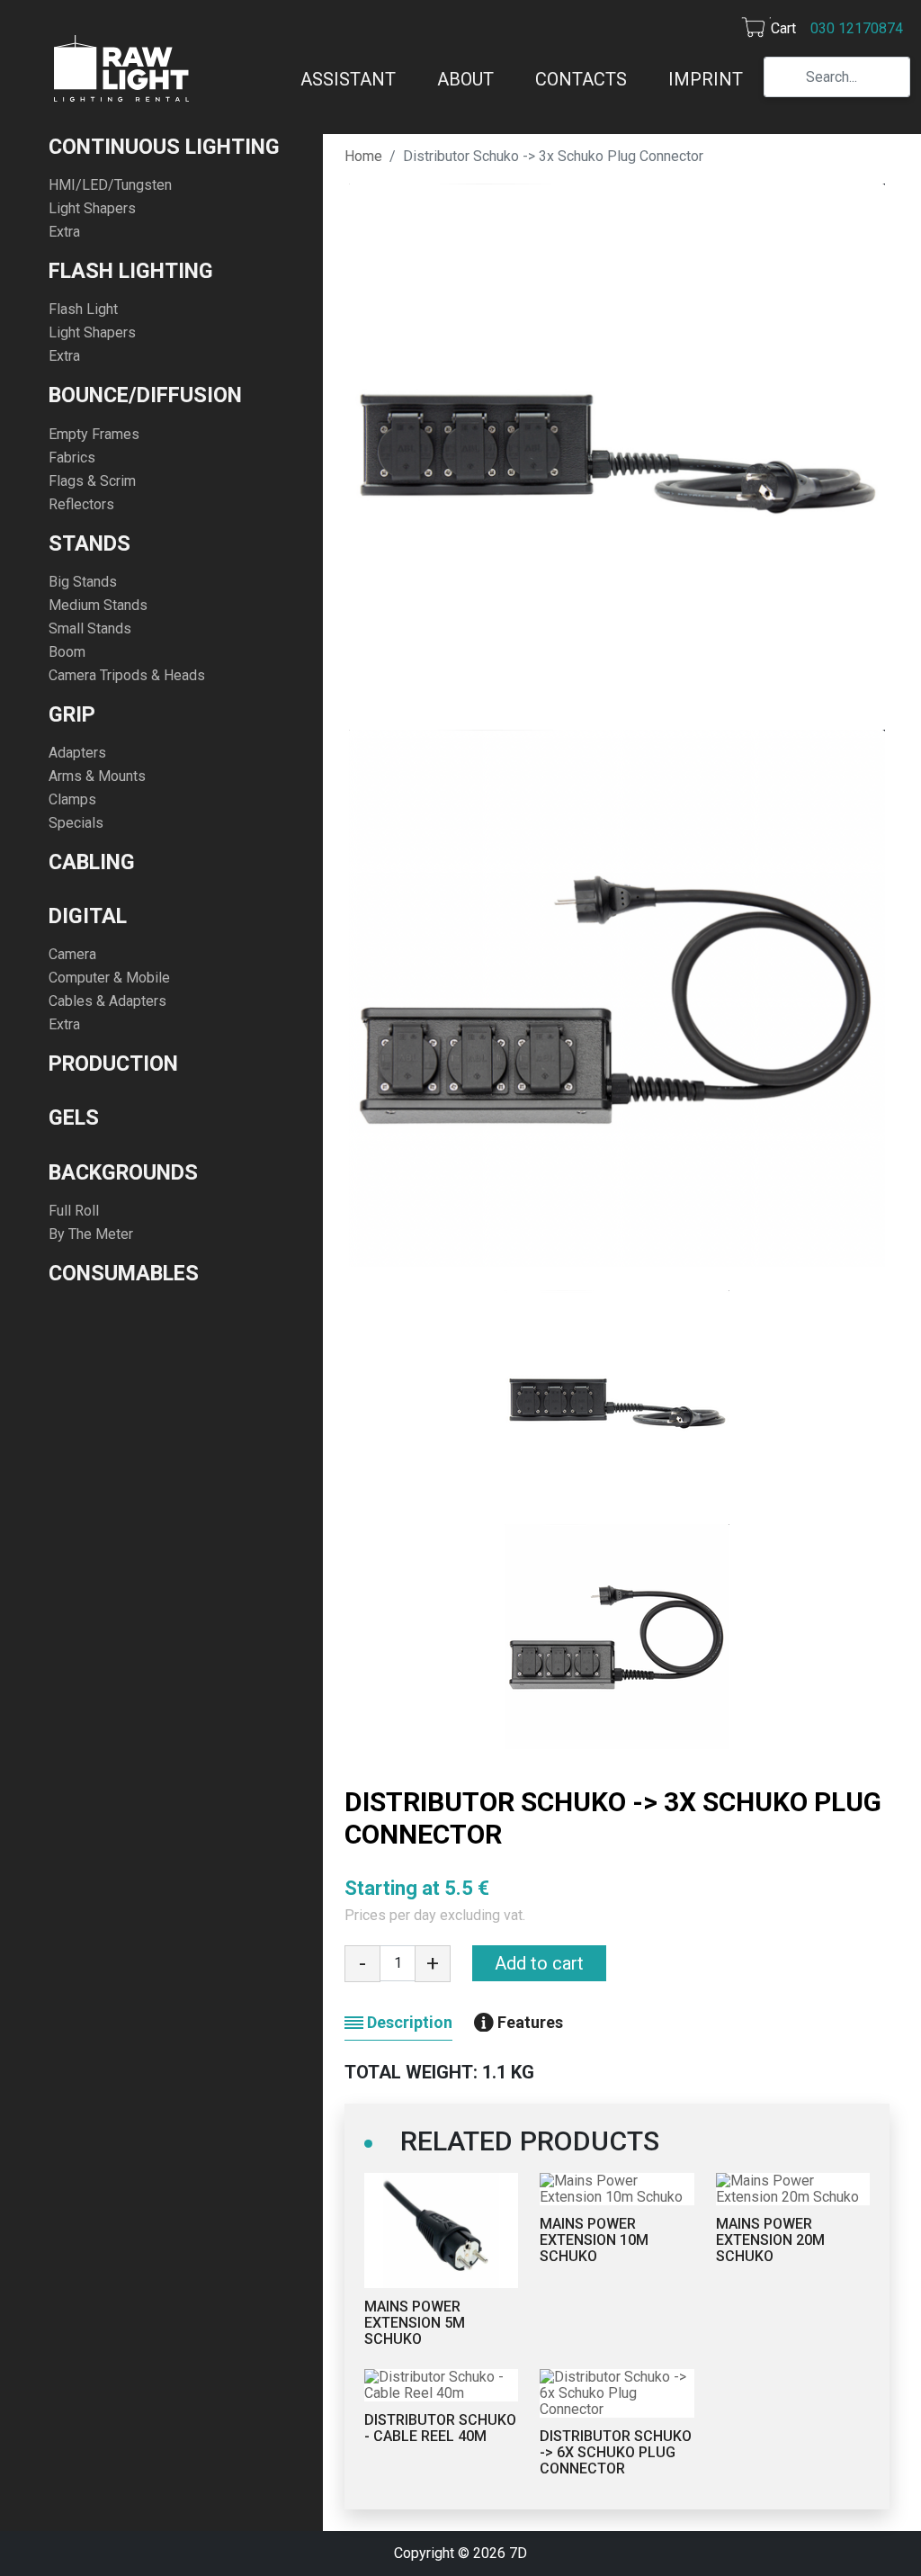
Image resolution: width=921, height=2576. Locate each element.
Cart (783, 28)
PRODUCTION (113, 1064)
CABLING (92, 862)
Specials (76, 823)
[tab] (398, 2022)
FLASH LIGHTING (131, 271)
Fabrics (72, 458)
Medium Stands (98, 605)
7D (518, 2553)
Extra (64, 232)
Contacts (581, 79)
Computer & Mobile (109, 978)
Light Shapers (92, 208)
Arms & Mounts (97, 776)
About (465, 79)
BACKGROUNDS (123, 1172)
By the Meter (91, 1234)
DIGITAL (88, 916)
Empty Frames (94, 434)
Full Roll (74, 1211)
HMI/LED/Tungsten (110, 185)
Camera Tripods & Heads (127, 675)
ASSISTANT (348, 79)
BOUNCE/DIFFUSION (145, 395)
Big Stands (83, 582)
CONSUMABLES (124, 1273)
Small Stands (90, 628)
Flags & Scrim (92, 481)
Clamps (72, 799)
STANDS (89, 543)
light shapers (92, 332)
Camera (72, 954)
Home (363, 156)
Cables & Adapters (107, 1001)
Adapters (77, 753)
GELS (74, 1117)
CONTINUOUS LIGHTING (164, 147)
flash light (83, 309)
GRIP (72, 714)
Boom (67, 652)
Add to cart (539, 1963)
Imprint (706, 79)
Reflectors (81, 504)
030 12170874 (857, 28)
